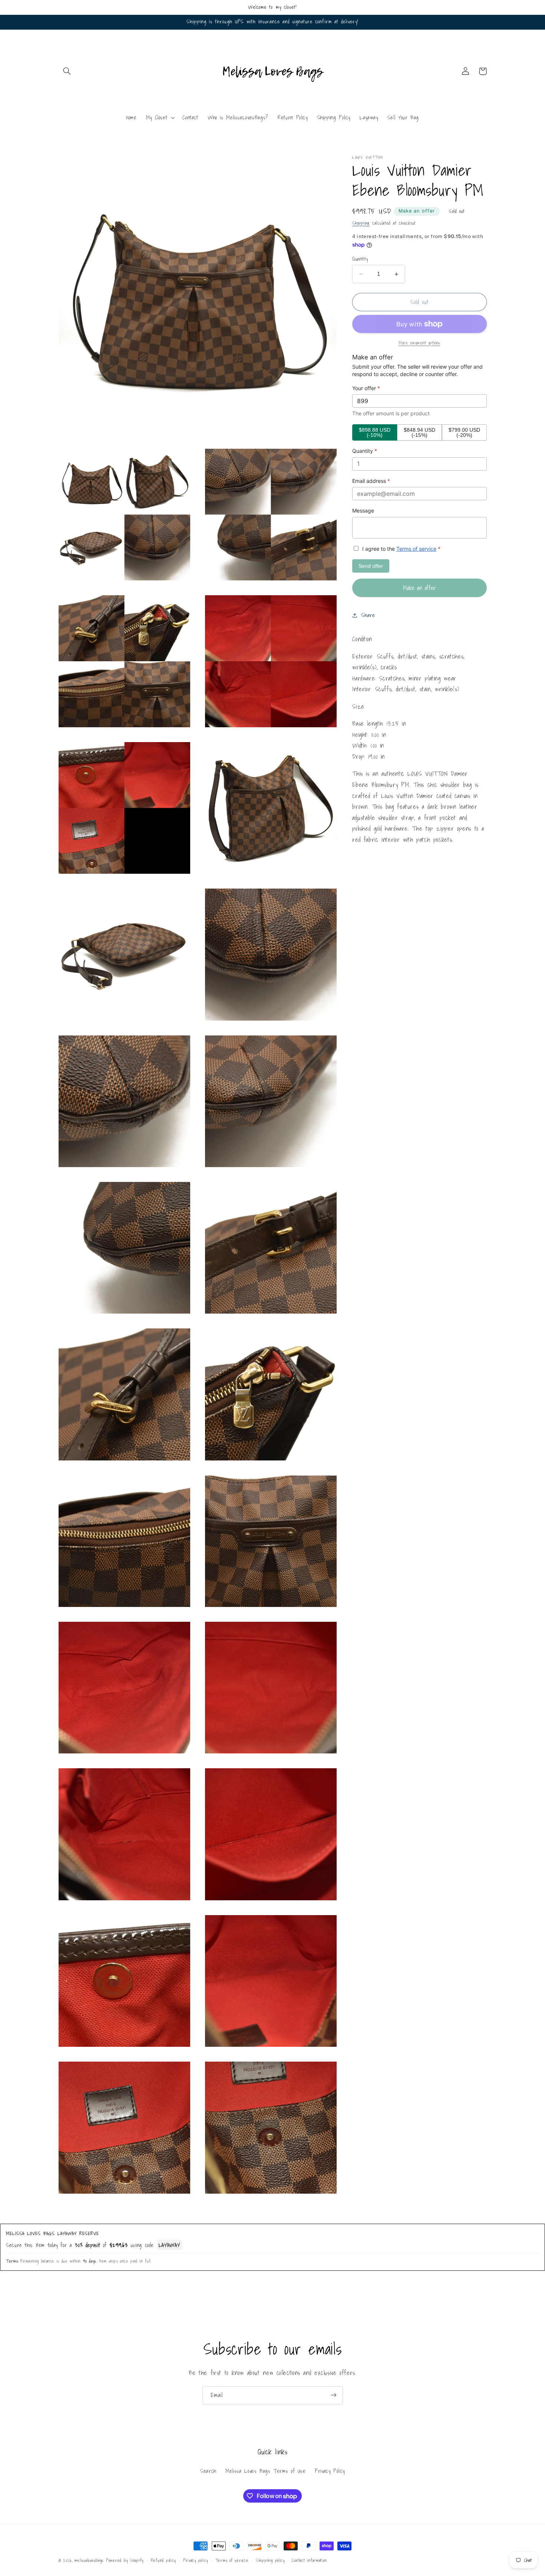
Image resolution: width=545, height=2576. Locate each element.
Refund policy (163, 2560)
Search (208, 2471)
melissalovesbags (89, 2560)
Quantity (360, 259)
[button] (67, 71)
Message (363, 511)
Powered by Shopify (125, 2560)
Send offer (371, 566)
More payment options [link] (420, 343)
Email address (371, 481)
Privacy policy (196, 2560)
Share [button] (368, 615)
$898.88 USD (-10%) (375, 432)
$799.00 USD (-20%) (464, 432)
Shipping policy (270, 2560)
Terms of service (416, 549)
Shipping (361, 223)
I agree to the (401, 549)
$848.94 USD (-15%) (420, 432)
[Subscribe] (334, 2395)
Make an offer (417, 211)
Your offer (366, 388)
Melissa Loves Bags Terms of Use (266, 2471)
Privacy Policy (330, 2471)
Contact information (309, 2560)
